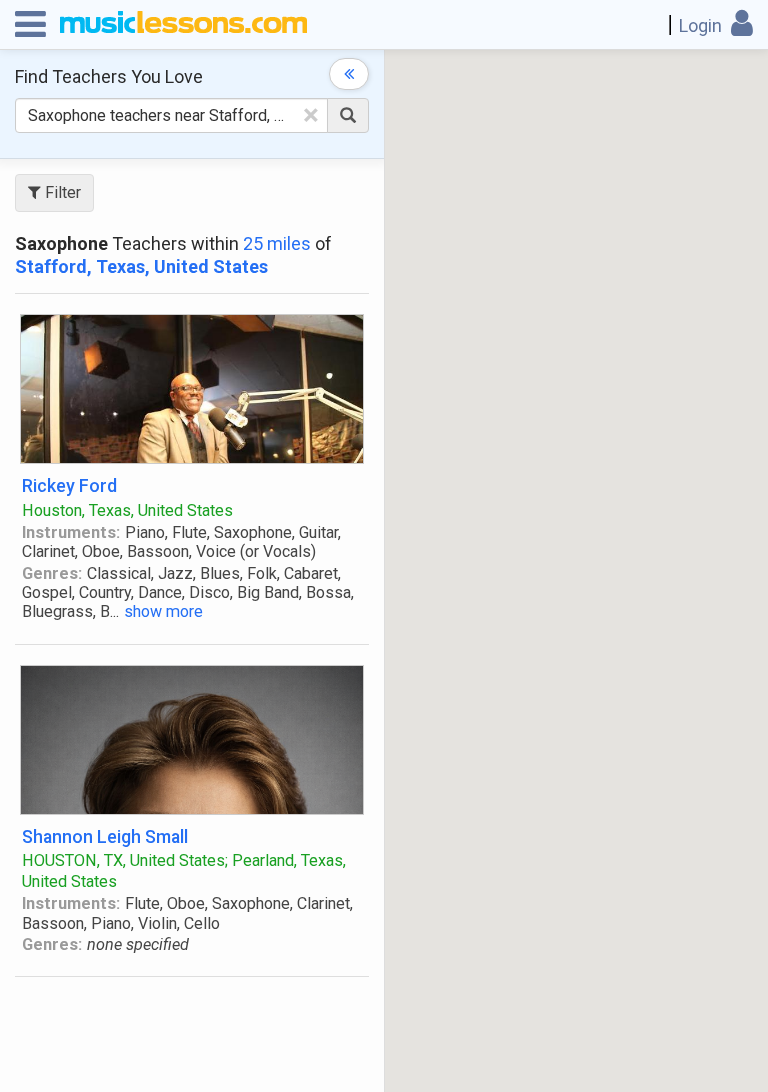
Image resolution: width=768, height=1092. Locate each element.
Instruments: (71, 532)
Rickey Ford (69, 485)
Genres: (52, 573)
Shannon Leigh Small (105, 836)
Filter (61, 192)
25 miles (277, 243)
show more (163, 611)
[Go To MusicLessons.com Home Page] (183, 25)
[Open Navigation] (30, 25)
